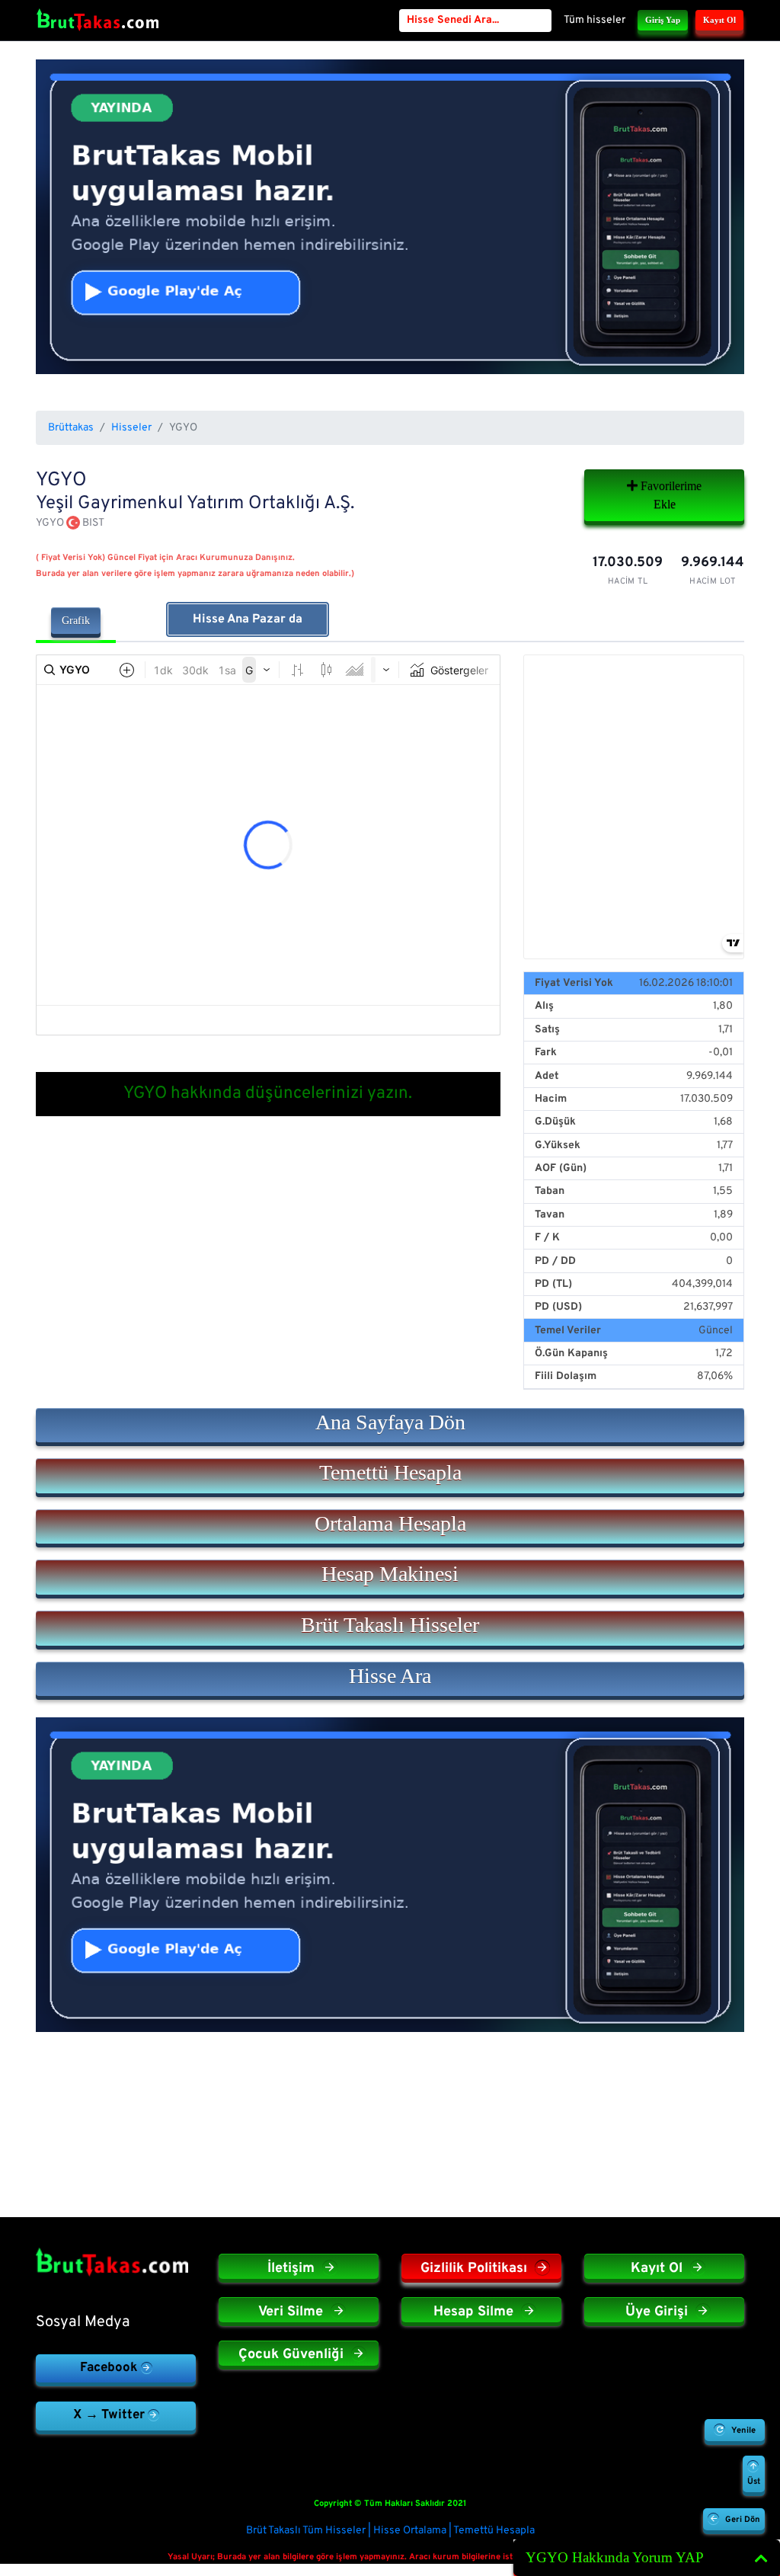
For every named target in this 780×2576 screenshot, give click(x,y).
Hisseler (131, 428)
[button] (390, 1426)
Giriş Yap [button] (663, 20)
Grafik (76, 621)
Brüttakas (71, 428)
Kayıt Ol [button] (719, 20)
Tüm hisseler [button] (595, 20)
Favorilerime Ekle (670, 495)
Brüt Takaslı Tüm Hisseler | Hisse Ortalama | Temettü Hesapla (390, 2531)
